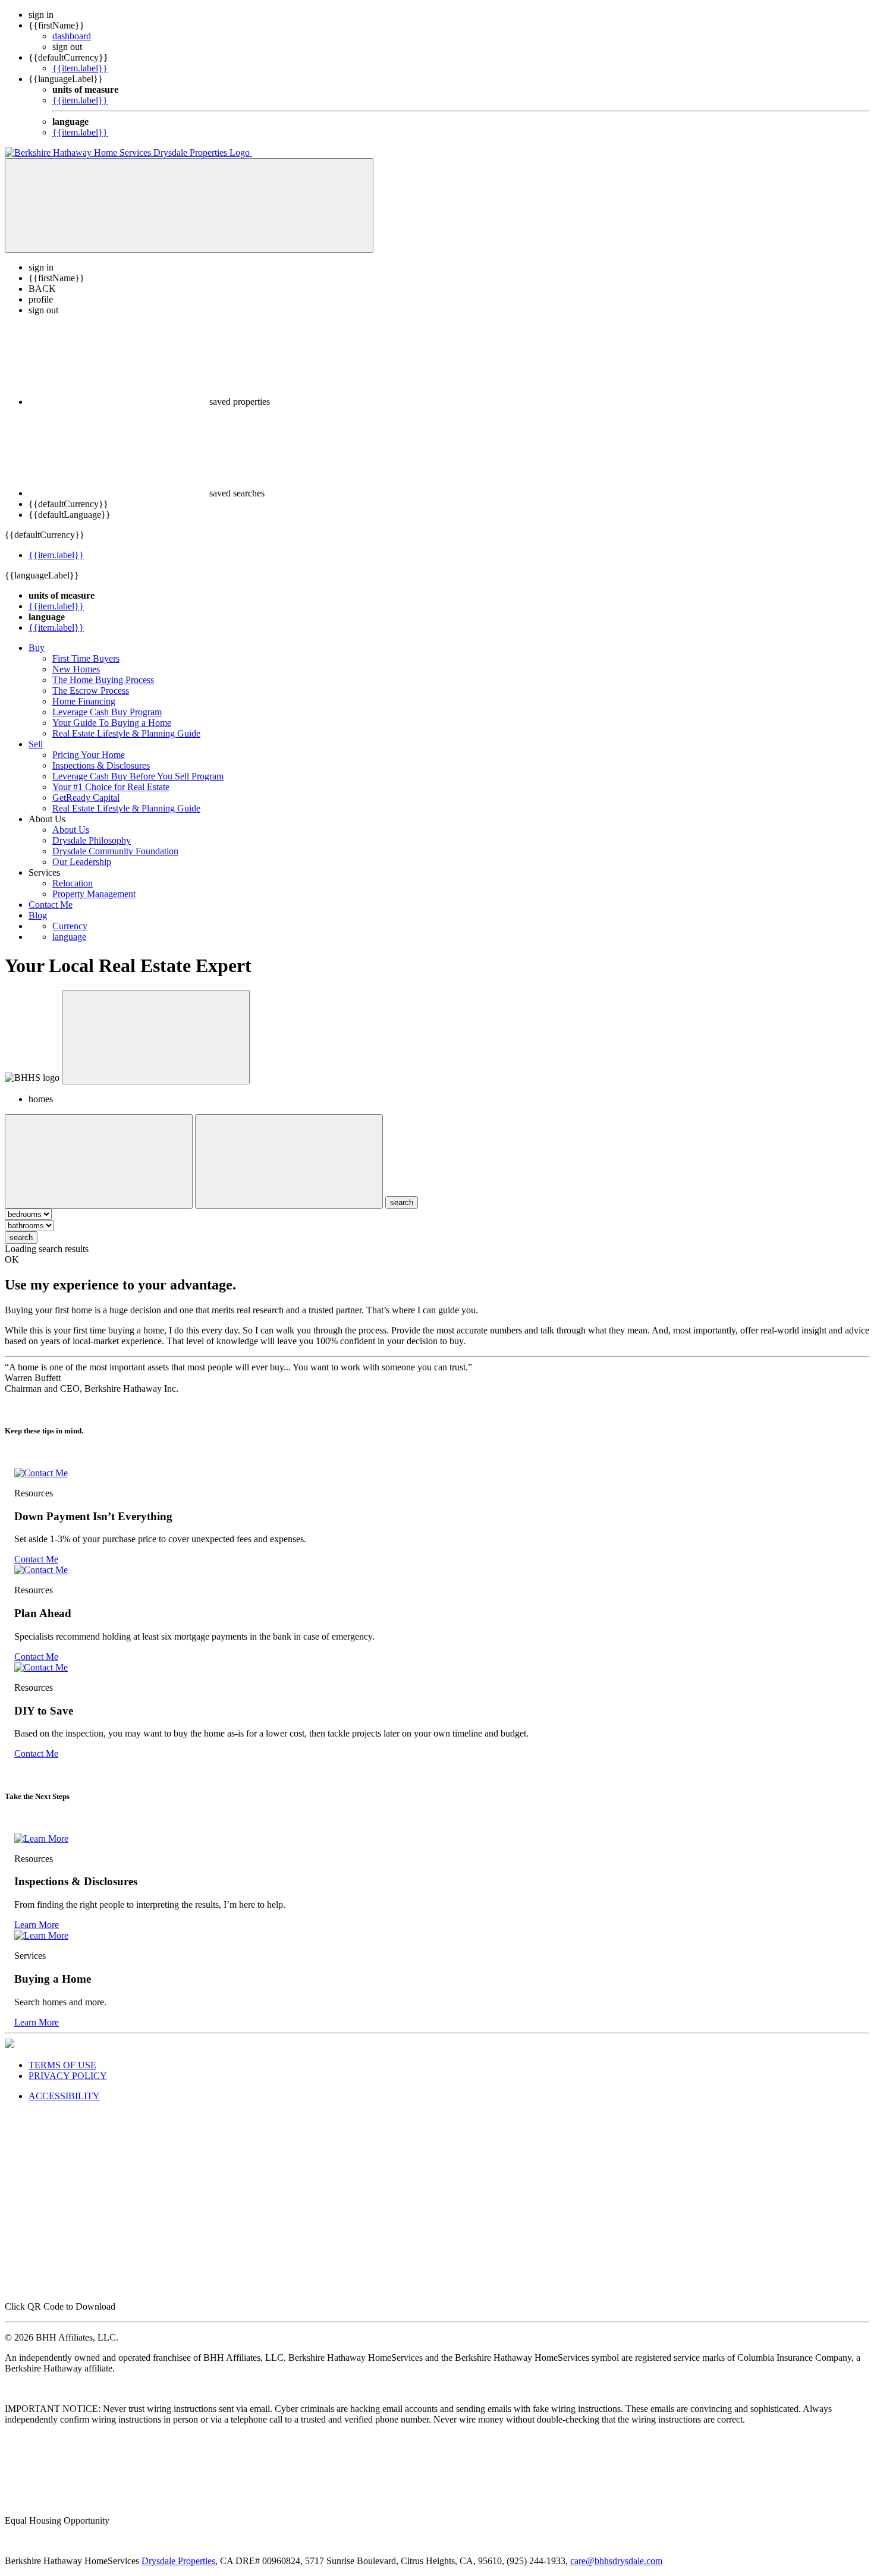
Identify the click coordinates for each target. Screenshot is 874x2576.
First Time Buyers (86, 658)
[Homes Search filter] (289, 1161)
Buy (37, 648)
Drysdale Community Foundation (115, 851)
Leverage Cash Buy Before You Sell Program (138, 776)
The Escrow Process (91, 691)
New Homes (76, 669)
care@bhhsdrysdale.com (616, 2561)
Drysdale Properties (178, 2561)
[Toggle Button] (189, 205)
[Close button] (156, 1037)
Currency (70, 926)
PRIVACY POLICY (68, 2076)
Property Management (94, 894)
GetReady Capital (86, 798)
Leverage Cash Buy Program (107, 712)
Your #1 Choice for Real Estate (111, 787)
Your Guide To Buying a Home (112, 723)
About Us (71, 830)
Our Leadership (82, 862)
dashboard (72, 36)
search (21, 1237)
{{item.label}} (80, 68)
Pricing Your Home (89, 755)
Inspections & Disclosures (101, 765)
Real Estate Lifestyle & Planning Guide (126, 733)
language (69, 937)
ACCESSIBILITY (64, 2096)
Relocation (73, 883)
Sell (36, 744)
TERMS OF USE (62, 2065)
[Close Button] (99, 1161)
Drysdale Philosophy (92, 840)
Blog (38, 915)
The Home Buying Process (103, 680)
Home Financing (84, 701)
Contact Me (51, 905)
